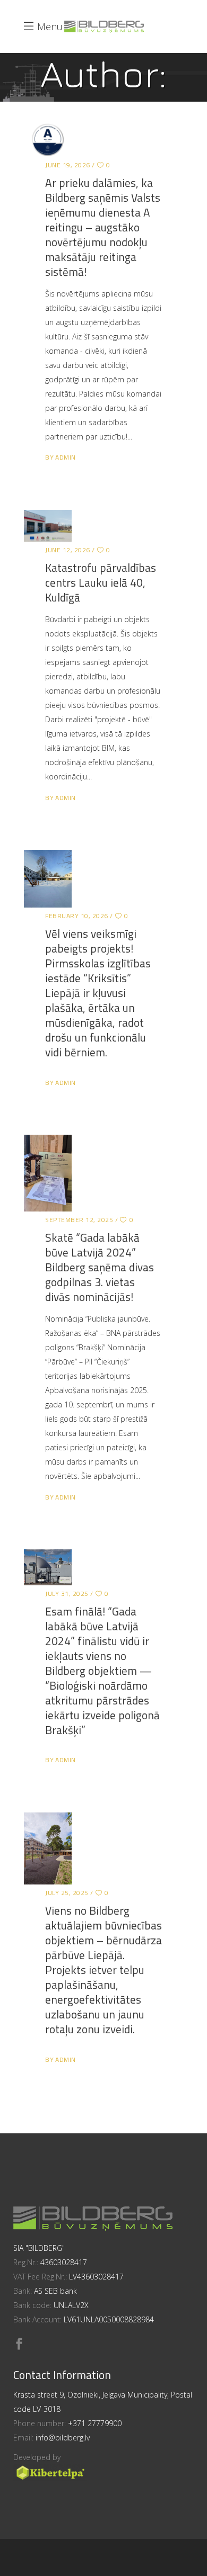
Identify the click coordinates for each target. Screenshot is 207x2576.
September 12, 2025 (79, 1220)
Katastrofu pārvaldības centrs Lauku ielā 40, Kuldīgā (101, 582)
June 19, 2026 (68, 165)
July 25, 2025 (67, 1893)
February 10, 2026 (77, 916)
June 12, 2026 (68, 550)
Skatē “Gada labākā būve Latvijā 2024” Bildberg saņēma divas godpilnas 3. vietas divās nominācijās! (100, 1267)
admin (66, 457)
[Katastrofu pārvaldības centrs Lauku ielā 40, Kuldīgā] (48, 526)
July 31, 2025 (67, 1594)
